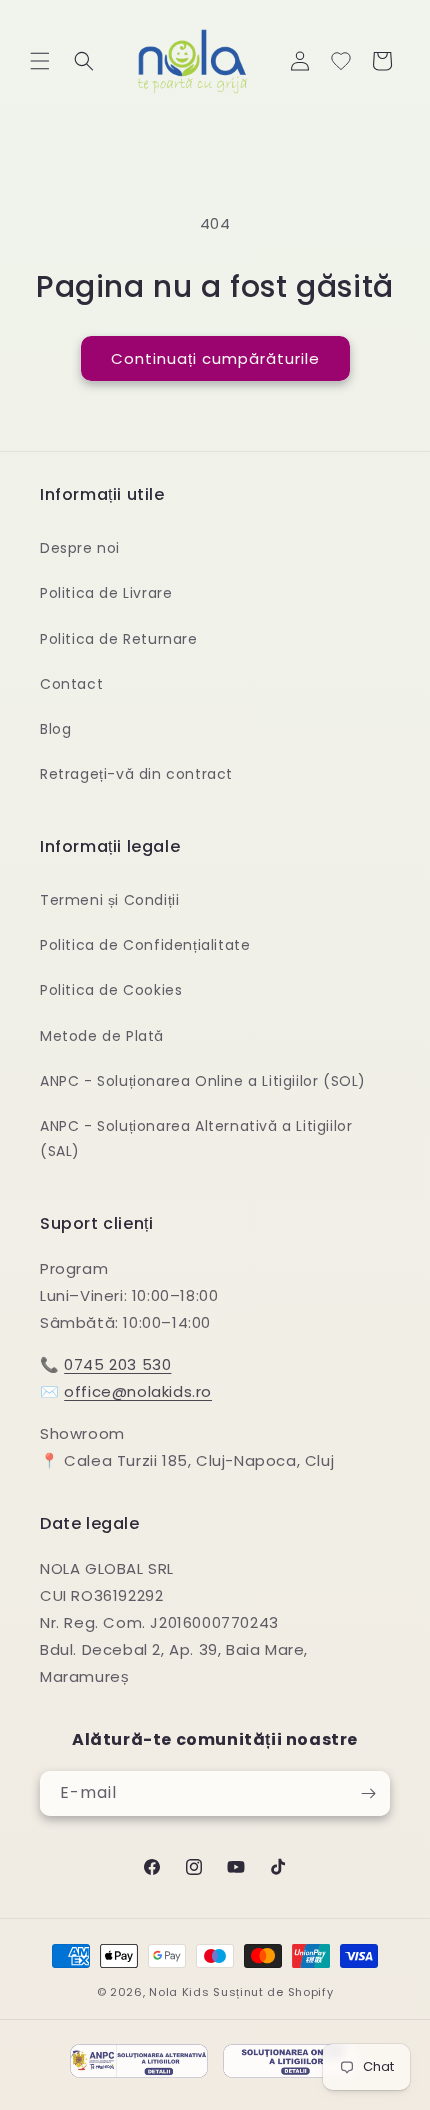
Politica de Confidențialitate (145, 945)
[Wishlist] (341, 61)
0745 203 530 (117, 1364)
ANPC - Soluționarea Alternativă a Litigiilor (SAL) (196, 1138)
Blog (55, 729)
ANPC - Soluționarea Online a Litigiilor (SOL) (203, 1081)
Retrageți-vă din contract (136, 774)
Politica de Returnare (119, 639)
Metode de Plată (102, 1036)
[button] (40, 61)
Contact (71, 684)
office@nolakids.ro (138, 1391)
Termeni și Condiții (109, 900)
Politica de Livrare (106, 593)
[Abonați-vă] (368, 1793)
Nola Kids (179, 1992)
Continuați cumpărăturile (215, 358)
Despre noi (80, 548)
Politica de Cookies (111, 990)
